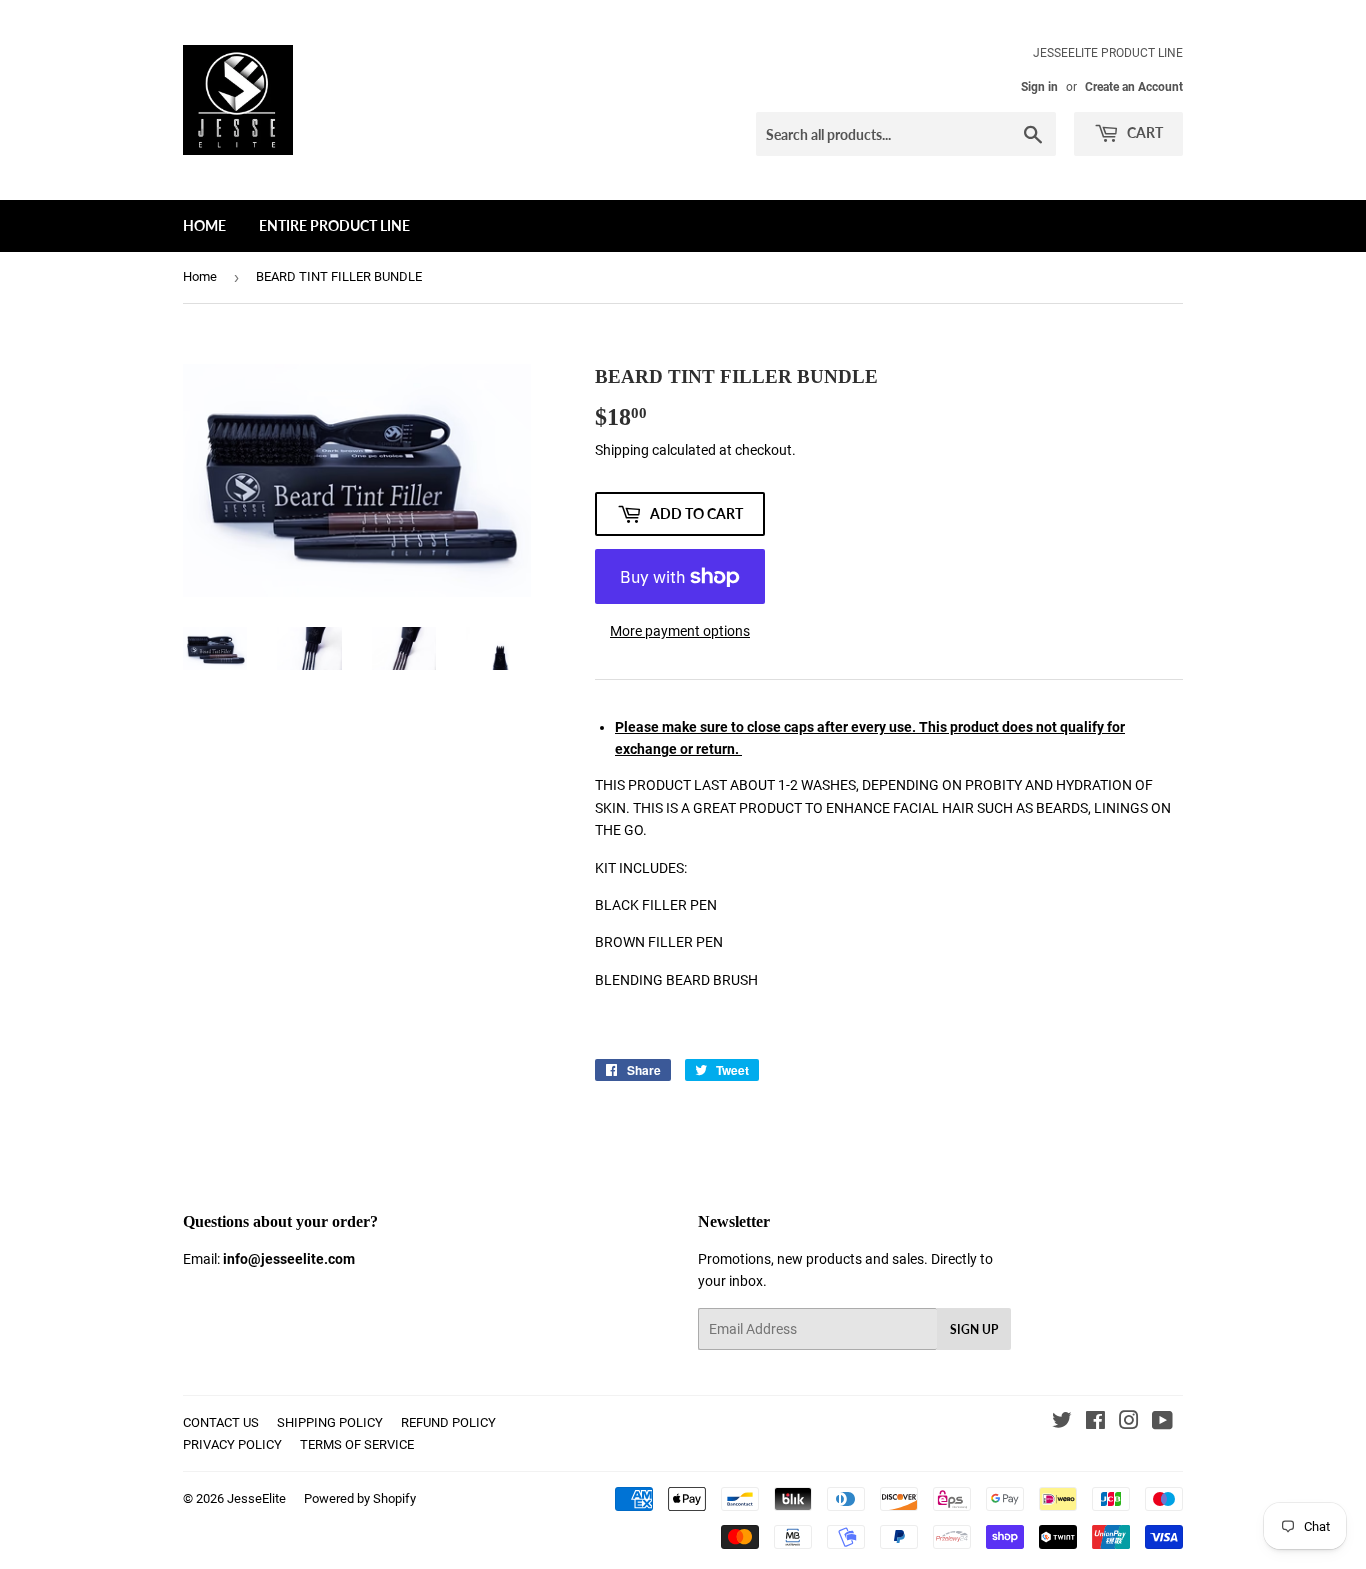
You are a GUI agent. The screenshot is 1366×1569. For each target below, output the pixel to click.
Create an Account (1134, 87)
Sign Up (974, 1329)
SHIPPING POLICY (330, 1422)
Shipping (622, 450)
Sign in (1039, 87)
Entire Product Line (334, 225)
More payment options (680, 631)
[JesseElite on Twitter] (1062, 1423)
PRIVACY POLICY (232, 1444)
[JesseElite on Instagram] (1129, 1423)
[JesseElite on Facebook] (1095, 1423)
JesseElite (256, 1498)
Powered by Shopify (360, 1498)
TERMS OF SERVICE (357, 1444)
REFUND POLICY (448, 1422)
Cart (1143, 132)
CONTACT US (221, 1422)
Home (204, 225)
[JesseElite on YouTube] (1162, 1423)
